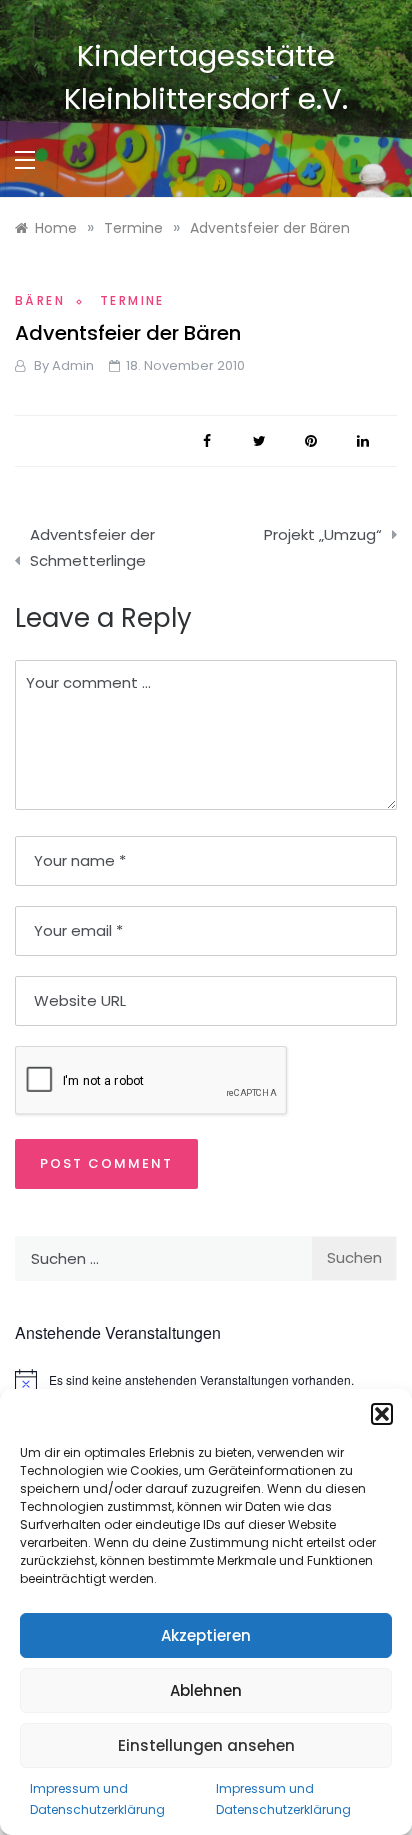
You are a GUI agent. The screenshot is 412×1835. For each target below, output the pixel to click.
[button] (382, 1414)
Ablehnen (206, 1690)
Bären (40, 300)
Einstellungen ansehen (206, 1745)
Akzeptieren (206, 1635)
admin (73, 365)
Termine (132, 300)
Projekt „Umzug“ (323, 534)
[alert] (206, 1381)
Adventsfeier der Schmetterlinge (92, 547)
